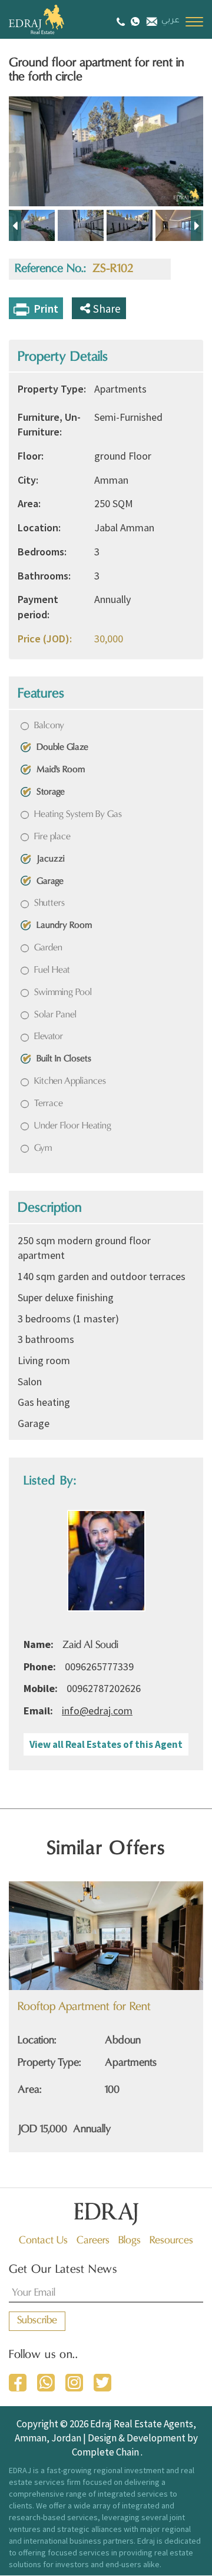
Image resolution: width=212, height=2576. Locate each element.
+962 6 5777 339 (122, 21)
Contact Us (43, 2241)
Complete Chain (105, 2452)
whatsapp (46, 2383)
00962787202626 (104, 1688)
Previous (15, 225)
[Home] (50, 19)
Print (46, 309)
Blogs (130, 2241)
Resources (171, 2241)
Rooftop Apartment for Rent (84, 2007)
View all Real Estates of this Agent (106, 1744)
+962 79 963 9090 (135, 21)
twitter (102, 2383)
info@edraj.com (150, 20)
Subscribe (37, 2321)
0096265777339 (99, 1666)
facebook (18, 2383)
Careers (93, 2241)
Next (197, 225)
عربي (170, 21)
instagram (74, 2383)
